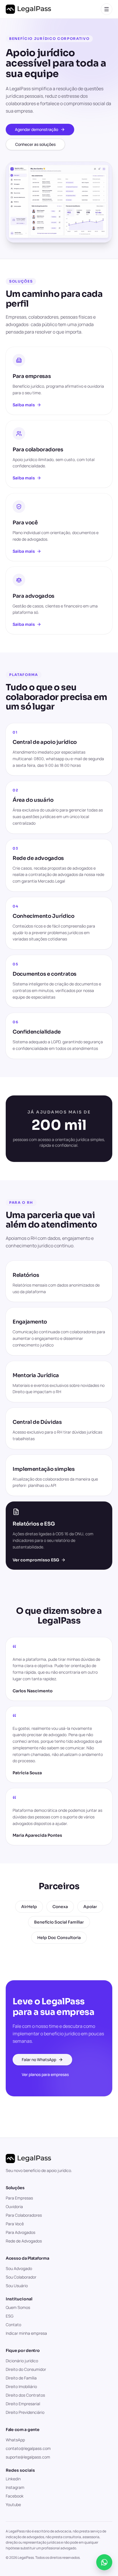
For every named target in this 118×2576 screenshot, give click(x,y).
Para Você (15, 2224)
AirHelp (29, 1907)
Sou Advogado (19, 2268)
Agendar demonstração (37, 129)
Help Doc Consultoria (59, 1938)
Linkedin (13, 2479)
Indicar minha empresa (26, 2333)
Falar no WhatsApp (39, 2060)
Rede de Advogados (24, 2241)
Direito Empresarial (23, 2404)
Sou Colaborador (21, 2277)
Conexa (60, 1907)
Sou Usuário (17, 2286)
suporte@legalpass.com (28, 2457)
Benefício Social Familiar (59, 1922)
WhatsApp (15, 2440)
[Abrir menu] (107, 9)
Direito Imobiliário (21, 2386)
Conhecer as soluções (35, 144)
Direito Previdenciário (25, 2412)
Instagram (15, 2487)
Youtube (13, 2505)
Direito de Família (21, 2378)
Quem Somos (18, 2307)
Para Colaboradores (24, 2215)
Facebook (15, 2496)
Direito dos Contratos (25, 2395)
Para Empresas (19, 2198)
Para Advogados (20, 2232)
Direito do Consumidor (26, 2369)
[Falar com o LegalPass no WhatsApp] (104, 2562)
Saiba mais (24, 405)
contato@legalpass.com (28, 2448)
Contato (13, 2325)
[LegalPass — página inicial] (28, 9)
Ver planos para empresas (45, 2074)
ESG (10, 2316)
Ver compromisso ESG (36, 1560)
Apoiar (90, 1907)
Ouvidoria (14, 2207)
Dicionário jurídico (22, 2361)
